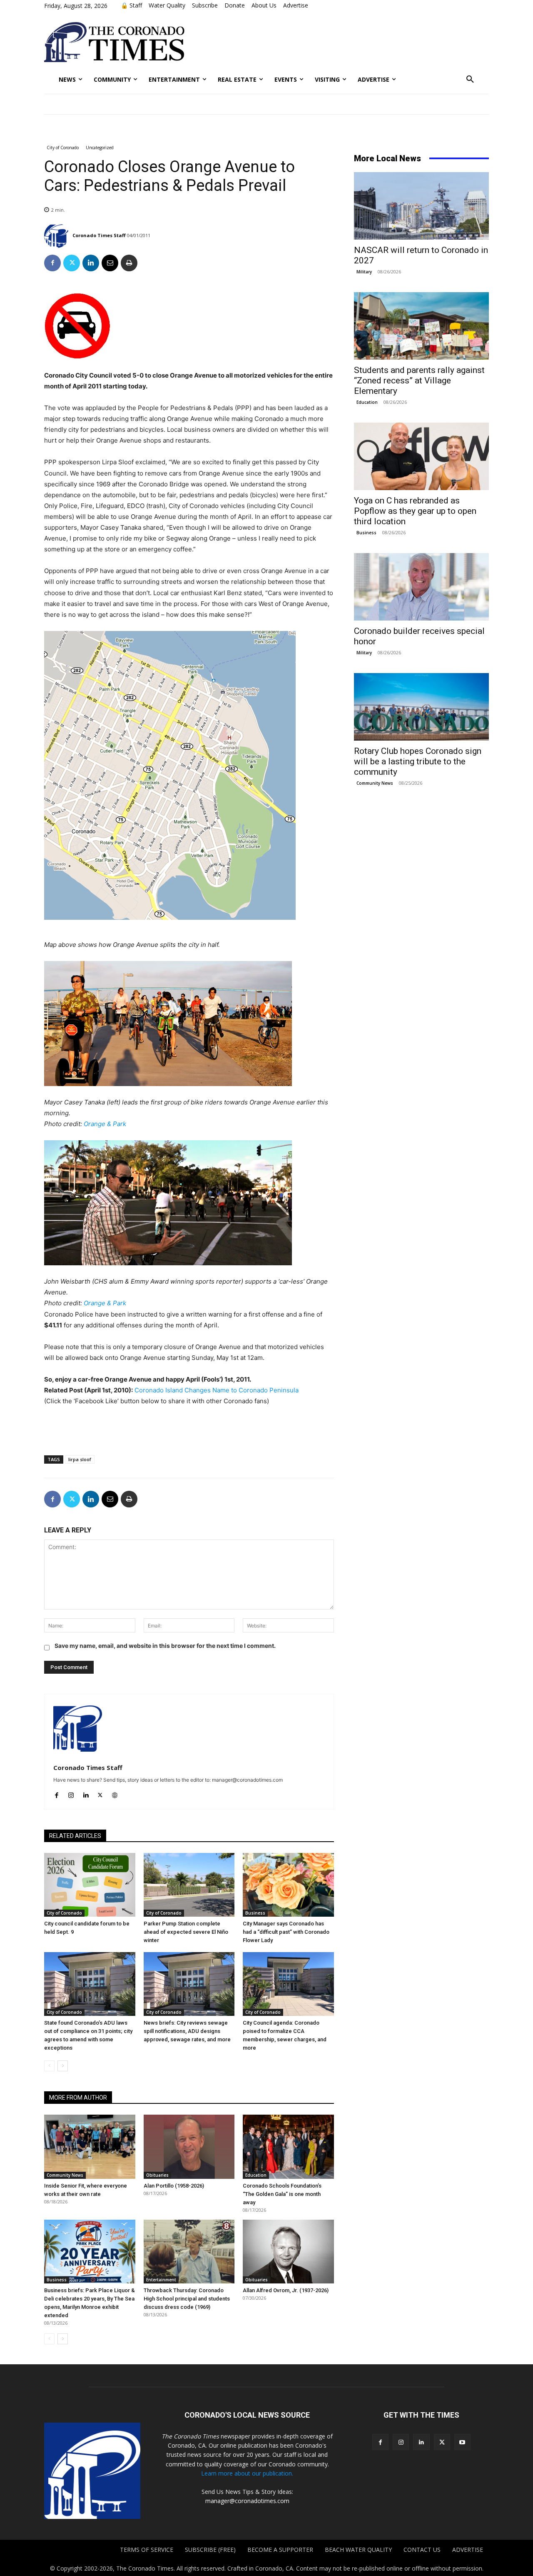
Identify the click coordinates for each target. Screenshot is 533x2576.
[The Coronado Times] (114, 42)
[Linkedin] (91, 263)
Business (255, 1913)
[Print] (129, 263)
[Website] (115, 1793)
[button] (470, 80)
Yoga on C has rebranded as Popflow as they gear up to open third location (415, 511)
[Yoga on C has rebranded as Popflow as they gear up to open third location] (421, 456)
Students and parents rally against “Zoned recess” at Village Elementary (419, 381)
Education (256, 2175)
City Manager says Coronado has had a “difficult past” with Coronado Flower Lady (286, 1932)
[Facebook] (52, 263)
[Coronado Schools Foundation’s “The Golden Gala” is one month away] (288, 2147)
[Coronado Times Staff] (58, 235)
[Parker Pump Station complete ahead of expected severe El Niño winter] (189, 1885)
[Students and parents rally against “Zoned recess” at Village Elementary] (421, 326)
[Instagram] (71, 1793)
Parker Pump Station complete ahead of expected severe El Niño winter (186, 1932)
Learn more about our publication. (247, 2473)
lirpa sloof (80, 1459)
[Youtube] (462, 2442)
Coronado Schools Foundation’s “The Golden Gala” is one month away (282, 2194)
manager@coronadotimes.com (247, 2501)
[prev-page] (49, 2066)
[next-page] (63, 2066)
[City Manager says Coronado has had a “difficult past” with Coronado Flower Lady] (288, 1885)
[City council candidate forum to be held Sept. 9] (90, 1885)
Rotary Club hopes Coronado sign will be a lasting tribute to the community (418, 761)
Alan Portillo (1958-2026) (174, 2186)
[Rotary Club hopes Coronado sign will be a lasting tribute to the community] (421, 707)
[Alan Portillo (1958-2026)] (189, 2147)
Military (364, 272)
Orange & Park (105, 1124)
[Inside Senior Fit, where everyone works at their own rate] (90, 2147)
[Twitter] (72, 263)
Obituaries (157, 2175)
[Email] (110, 263)
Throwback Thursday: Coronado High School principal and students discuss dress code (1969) (187, 2299)
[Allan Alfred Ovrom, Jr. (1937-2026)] (288, 2252)
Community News (65, 2175)
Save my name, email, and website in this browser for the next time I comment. (165, 1646)
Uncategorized (100, 148)
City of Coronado (63, 148)
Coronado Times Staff (99, 235)
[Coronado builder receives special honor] (421, 587)
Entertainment (161, 2280)
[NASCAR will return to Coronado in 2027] (421, 206)
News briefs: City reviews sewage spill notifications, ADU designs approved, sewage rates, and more (187, 2031)
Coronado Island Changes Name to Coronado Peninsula (217, 1390)
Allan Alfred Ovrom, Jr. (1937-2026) (286, 2290)
